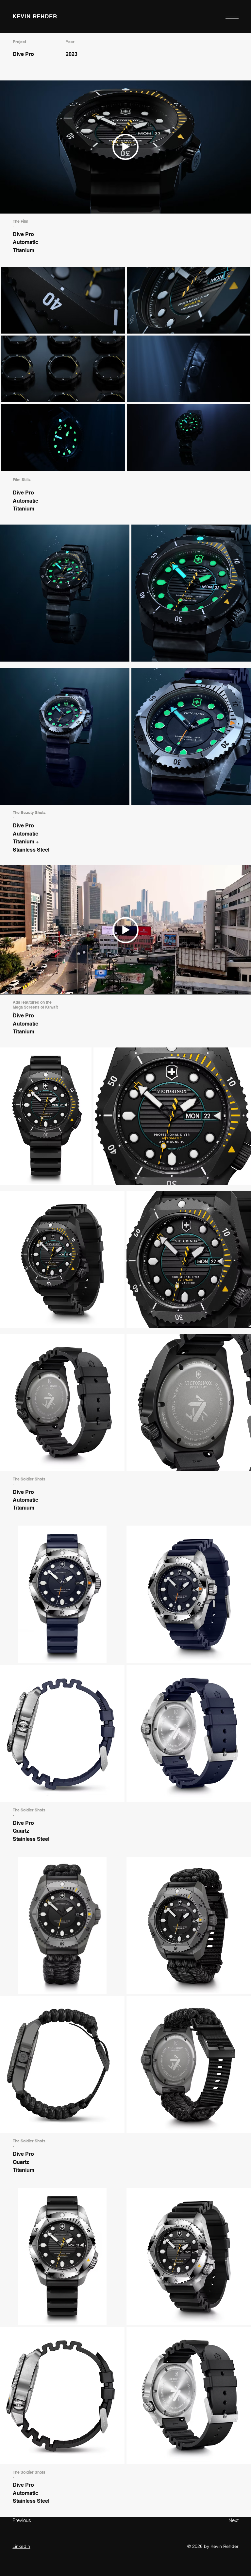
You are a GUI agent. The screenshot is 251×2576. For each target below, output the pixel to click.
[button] (232, 17)
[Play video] (125, 930)
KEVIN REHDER (35, 16)
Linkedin (21, 2546)
